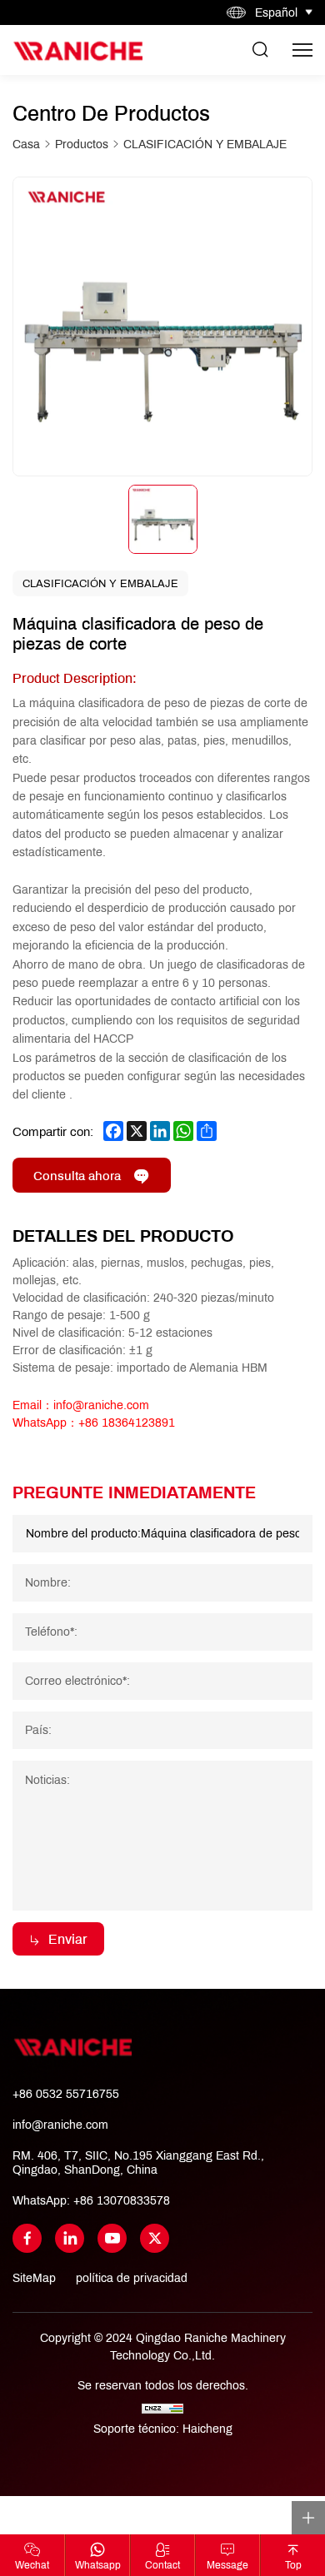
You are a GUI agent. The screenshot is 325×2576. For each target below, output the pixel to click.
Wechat (32, 2565)
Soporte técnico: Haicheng (163, 2429)
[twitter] (155, 2238)
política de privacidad (132, 2278)
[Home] (77, 50)
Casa (26, 144)
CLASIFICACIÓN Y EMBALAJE (205, 144)
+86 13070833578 (122, 2200)
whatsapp (98, 2565)
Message (227, 2565)
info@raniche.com (60, 2125)
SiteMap (34, 2278)
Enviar (68, 1938)
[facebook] (27, 2238)
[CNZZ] (162, 2407)
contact (162, 2565)
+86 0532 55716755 (66, 2094)
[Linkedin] (70, 2238)
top (293, 2565)
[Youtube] (112, 2238)
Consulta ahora (77, 1175)
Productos (82, 144)
